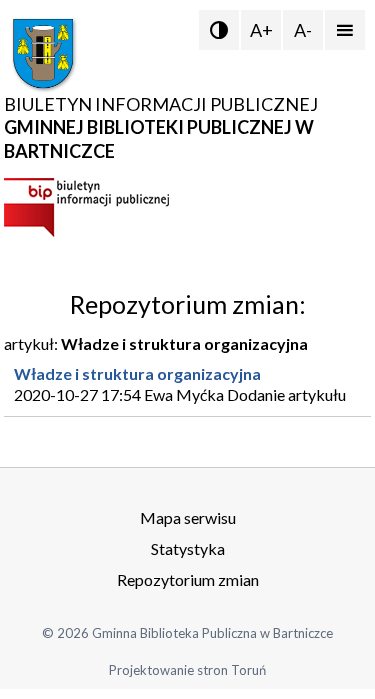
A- (303, 30)
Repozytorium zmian (188, 579)
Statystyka (188, 548)
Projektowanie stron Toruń (187, 670)
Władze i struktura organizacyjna (137, 373)
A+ (261, 30)
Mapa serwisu (188, 517)
